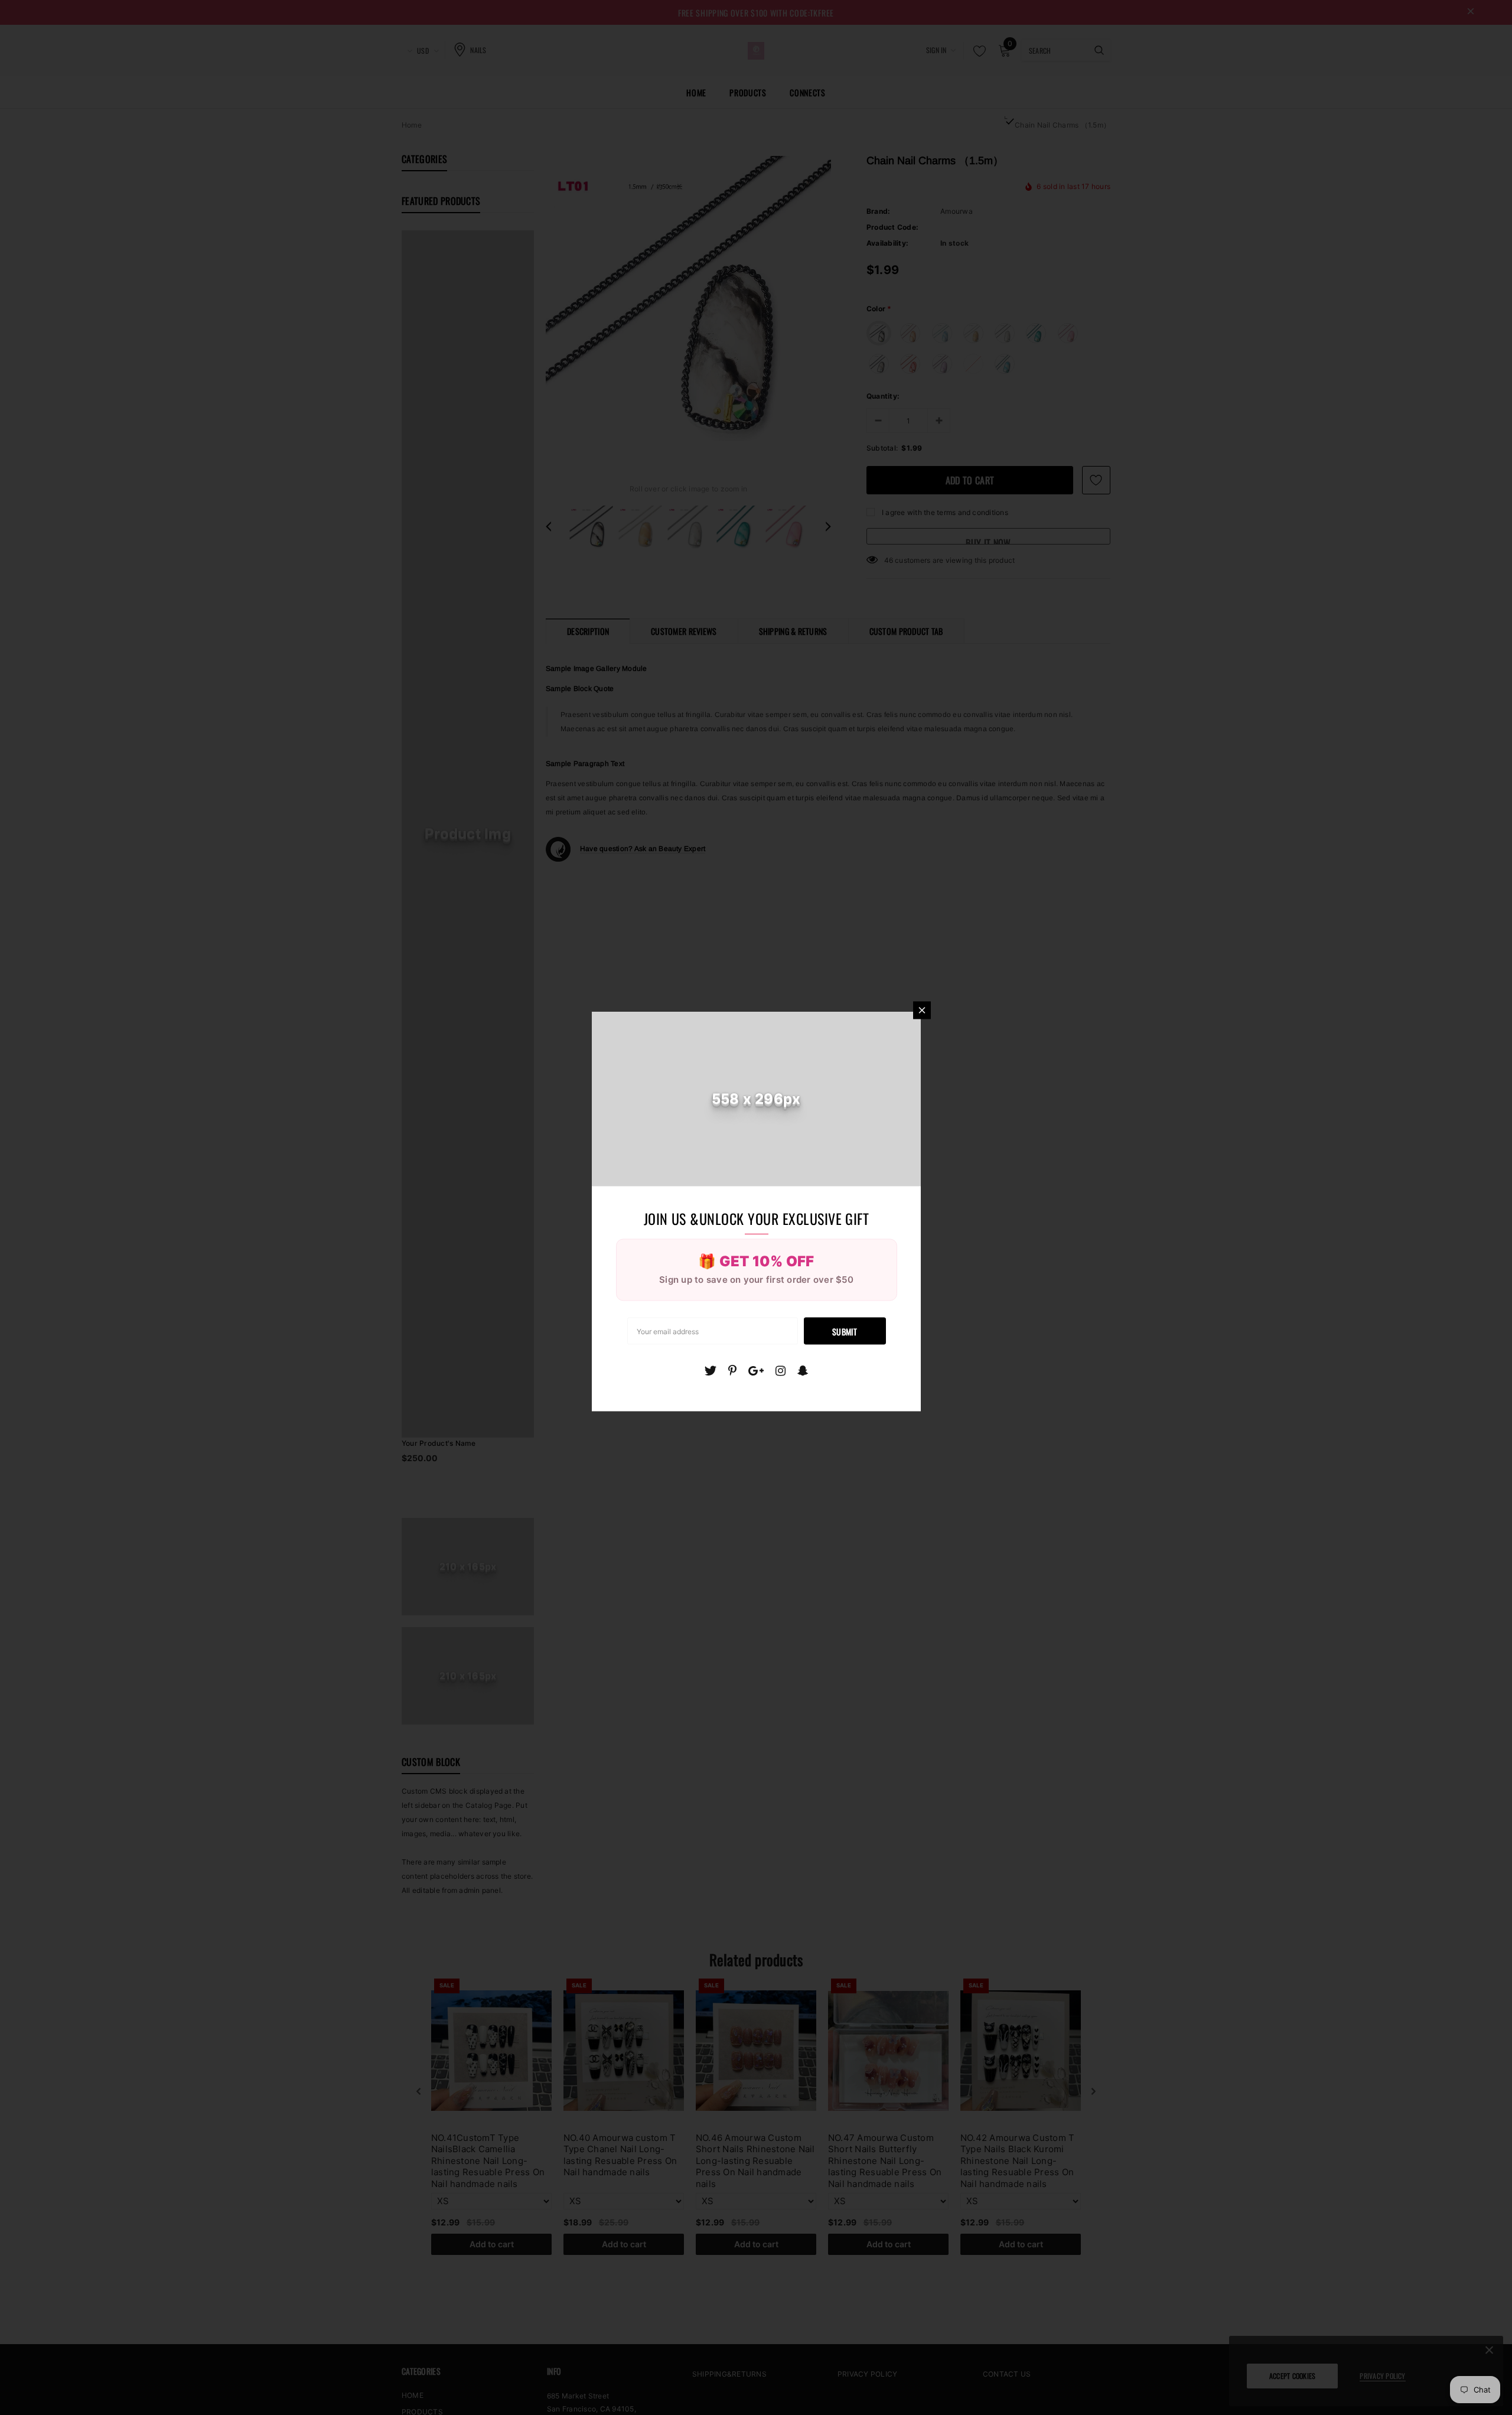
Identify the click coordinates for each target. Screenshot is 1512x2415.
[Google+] (756, 1370)
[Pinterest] (732, 1370)
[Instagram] (781, 1370)
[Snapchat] (803, 1370)
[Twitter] (710, 1370)
